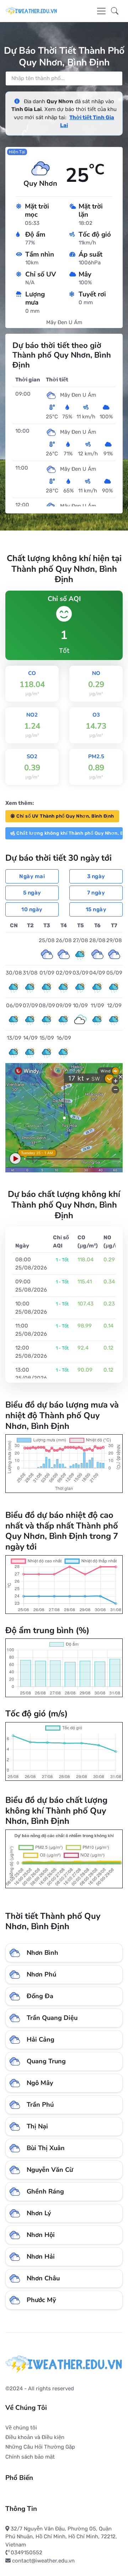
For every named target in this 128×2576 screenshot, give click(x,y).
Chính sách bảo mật (30, 2457)
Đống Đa (40, 1996)
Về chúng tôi (21, 2428)
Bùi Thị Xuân (46, 2148)
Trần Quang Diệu (52, 2018)
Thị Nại (37, 2126)
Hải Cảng (41, 2039)
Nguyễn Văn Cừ (50, 2170)
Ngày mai (32, 876)
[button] (115, 11)
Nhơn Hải (41, 2256)
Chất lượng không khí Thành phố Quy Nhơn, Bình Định (70, 833)
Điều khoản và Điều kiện (35, 2437)
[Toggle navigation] (101, 11)
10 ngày (32, 909)
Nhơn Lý (39, 2213)
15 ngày (96, 909)
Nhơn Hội (41, 2235)
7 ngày (96, 893)
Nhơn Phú (41, 1974)
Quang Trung (46, 2061)
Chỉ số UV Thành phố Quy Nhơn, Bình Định (65, 816)
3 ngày (96, 876)
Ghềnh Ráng (45, 2191)
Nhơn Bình (42, 1953)
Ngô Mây (40, 2083)
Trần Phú (40, 2105)
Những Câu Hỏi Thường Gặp (40, 2447)
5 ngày (32, 893)
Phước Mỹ (41, 2300)
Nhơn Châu (43, 2278)
